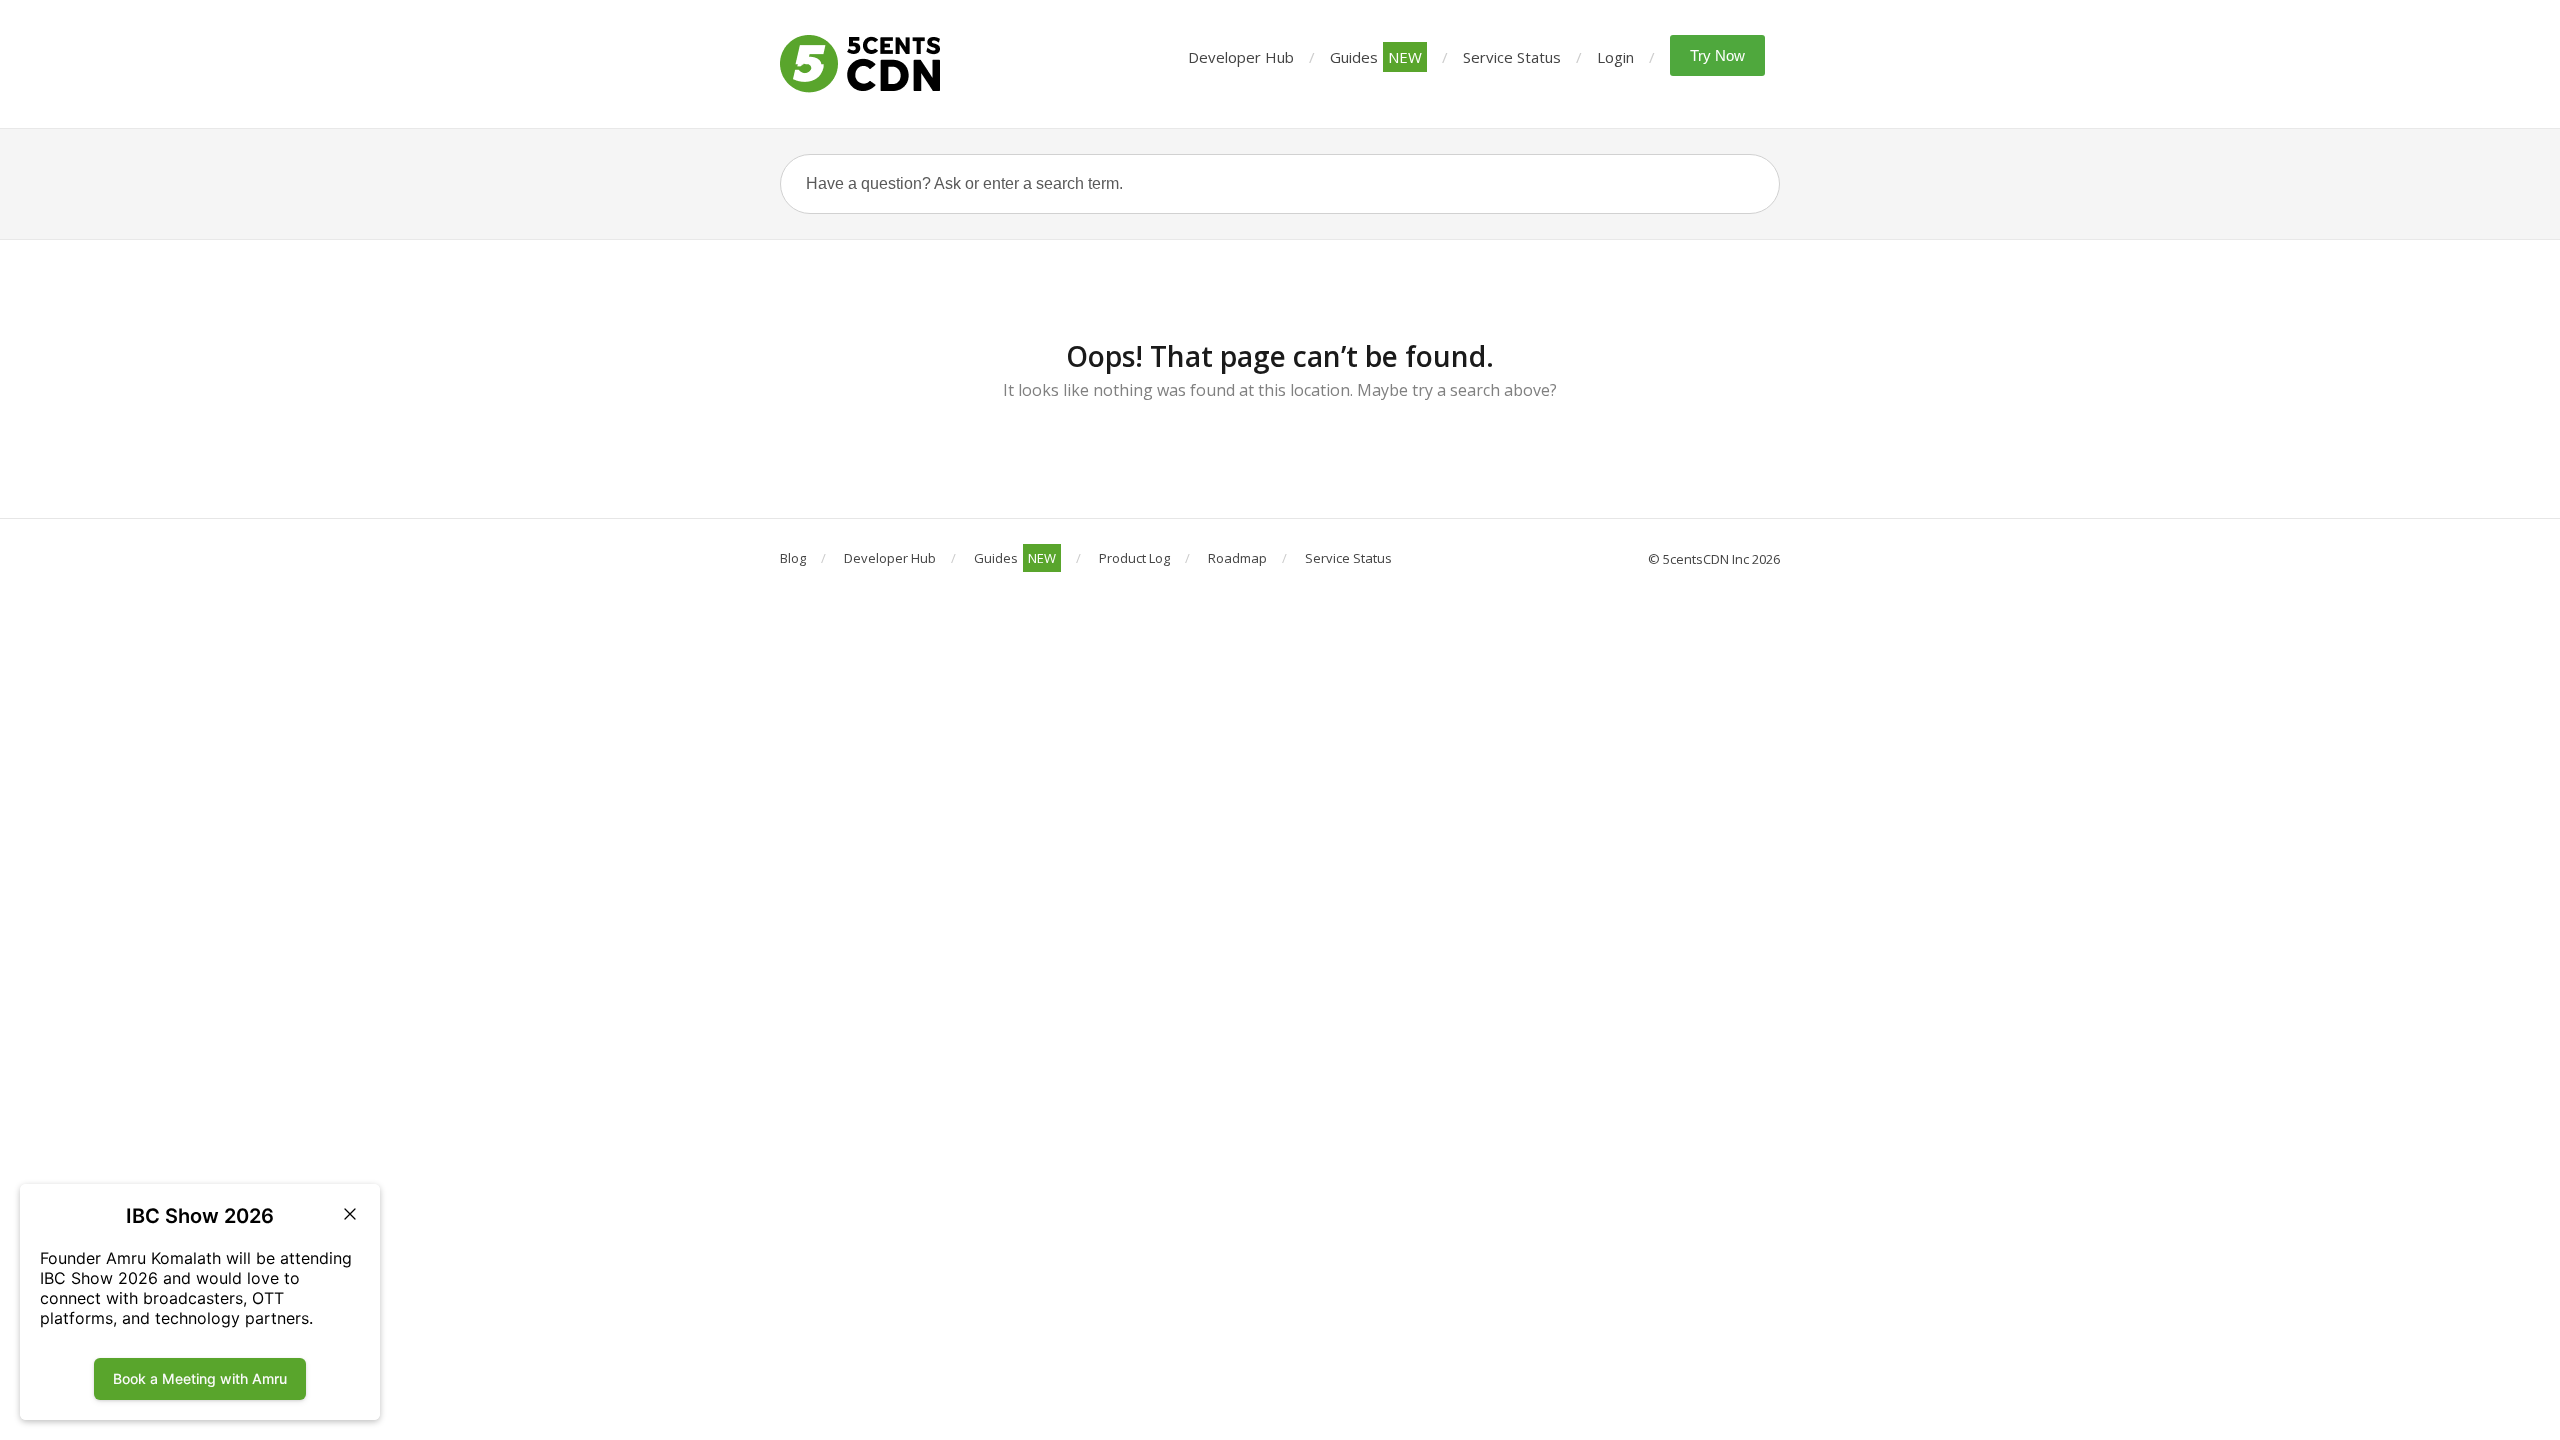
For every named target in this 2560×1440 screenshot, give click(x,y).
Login (1615, 57)
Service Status (1512, 57)
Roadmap (1237, 558)
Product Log (1134, 558)
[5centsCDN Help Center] (860, 64)
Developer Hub (1241, 57)
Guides (1376, 57)
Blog (793, 558)
